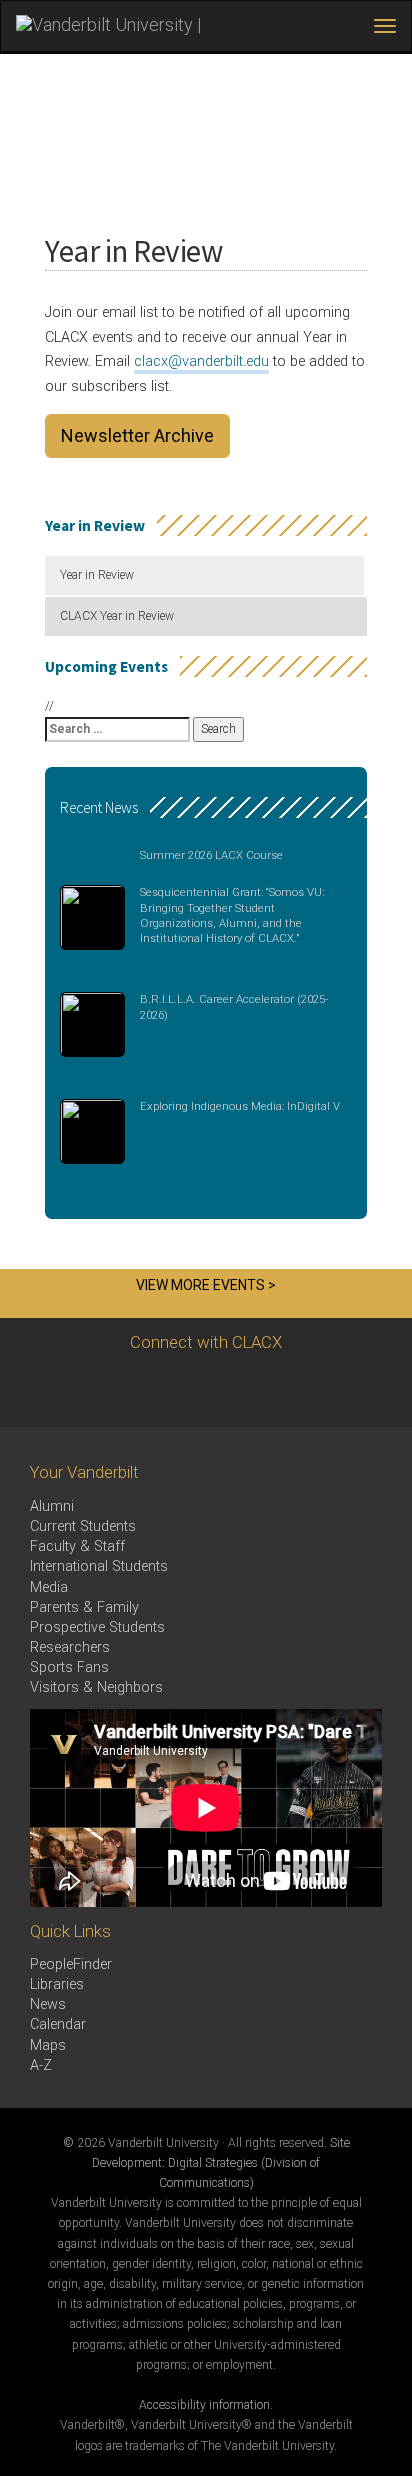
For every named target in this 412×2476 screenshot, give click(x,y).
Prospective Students (97, 1627)
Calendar (58, 2024)
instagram (228, 1389)
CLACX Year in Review (117, 616)
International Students (99, 1566)
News (48, 2004)
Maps (48, 2045)
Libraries (57, 1984)
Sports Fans (69, 1667)
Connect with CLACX (206, 1342)
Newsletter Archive (137, 435)
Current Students (83, 1526)
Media (49, 1587)
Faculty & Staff (77, 1546)
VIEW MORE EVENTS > (206, 1285)
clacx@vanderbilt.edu (201, 361)
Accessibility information (204, 2405)
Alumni (52, 1506)
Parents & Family (84, 1607)
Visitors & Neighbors (96, 1687)
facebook (173, 1389)
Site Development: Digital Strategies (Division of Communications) (221, 2163)
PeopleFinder (71, 1964)
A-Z (41, 2065)
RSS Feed (283, 1389)
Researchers (70, 1647)
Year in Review (97, 575)
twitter (118, 1389)
